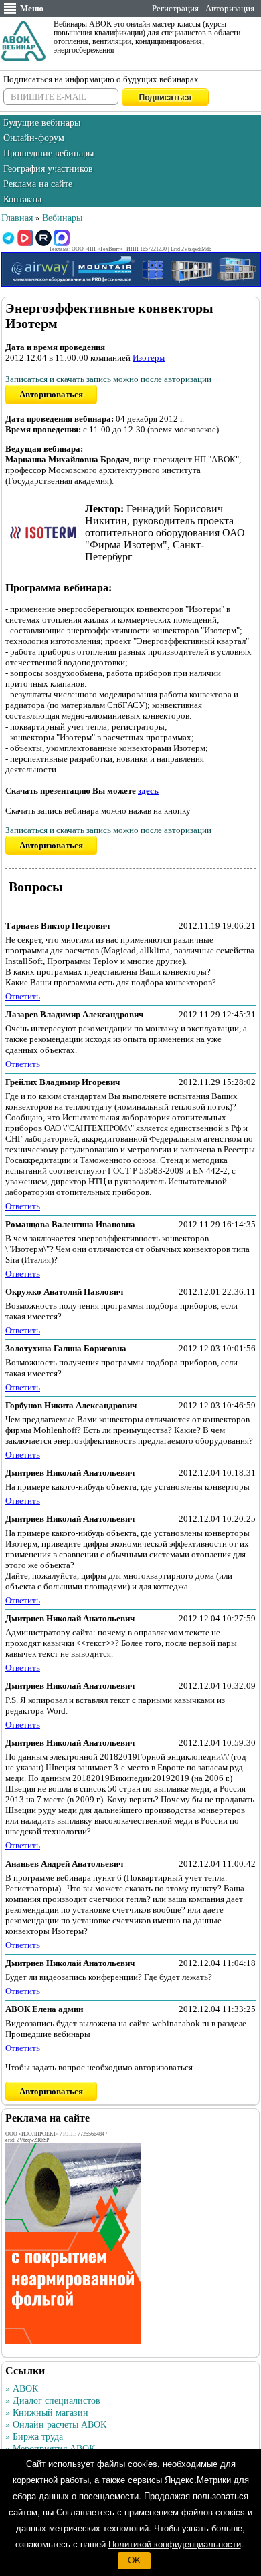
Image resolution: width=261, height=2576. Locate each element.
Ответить (23, 996)
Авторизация (230, 8)
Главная (17, 218)
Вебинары (62, 218)
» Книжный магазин (47, 2413)
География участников (48, 169)
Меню (32, 8)
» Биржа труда (34, 2437)
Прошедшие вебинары (49, 153)
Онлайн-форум (34, 138)
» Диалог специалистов (53, 2401)
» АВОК (22, 2389)
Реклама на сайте (38, 184)
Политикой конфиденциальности (175, 2544)
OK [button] (134, 2560)
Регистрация (175, 8)
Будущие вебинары (42, 123)
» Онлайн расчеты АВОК (56, 2425)
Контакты (22, 199)
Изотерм (149, 358)
